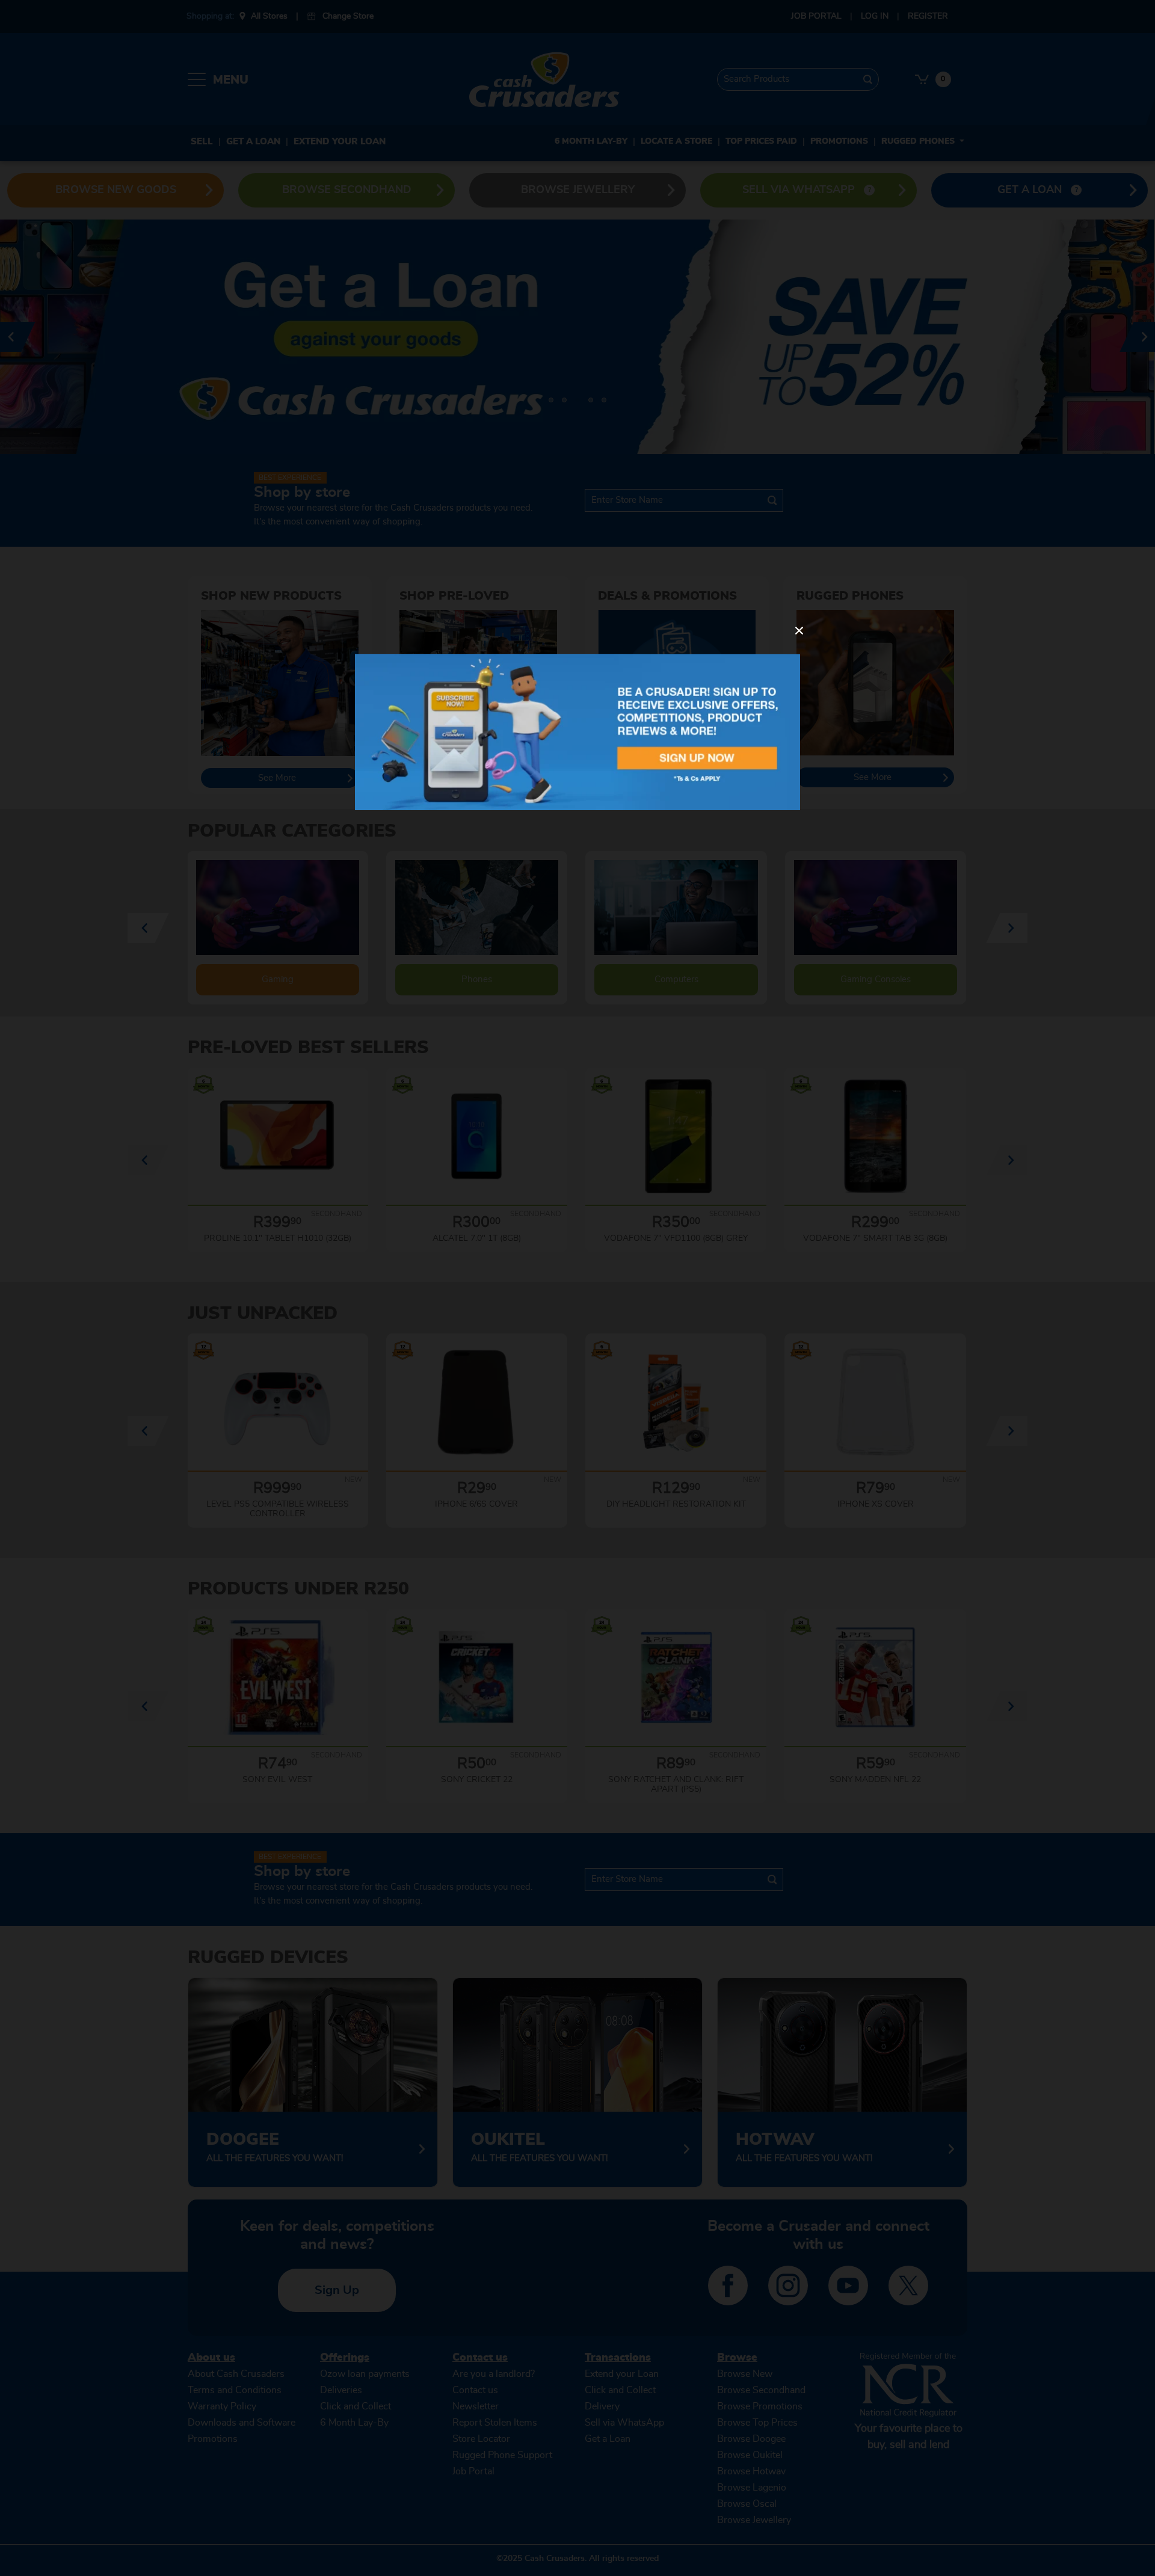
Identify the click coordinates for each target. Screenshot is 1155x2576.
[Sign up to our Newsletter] (577, 732)
